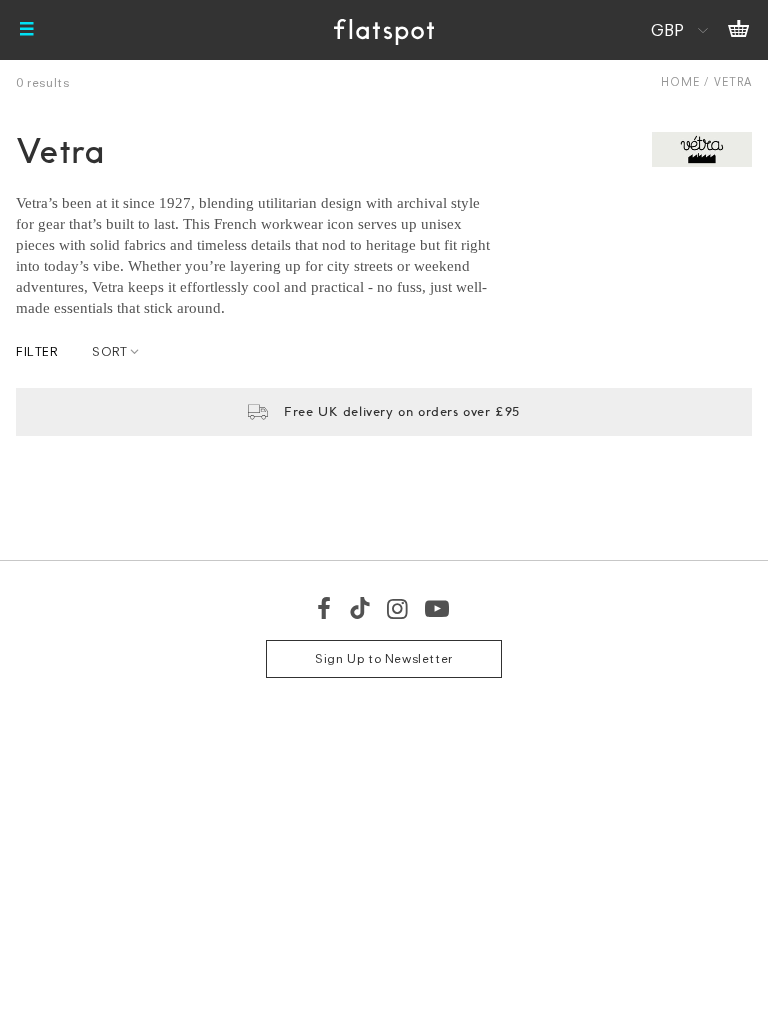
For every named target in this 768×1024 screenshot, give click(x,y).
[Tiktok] (360, 608)
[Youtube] (438, 608)
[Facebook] (325, 608)
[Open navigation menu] (27, 30)
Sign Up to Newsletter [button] (384, 658)
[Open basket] (738, 30)
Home (680, 81)
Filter (37, 351)
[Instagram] (398, 608)
